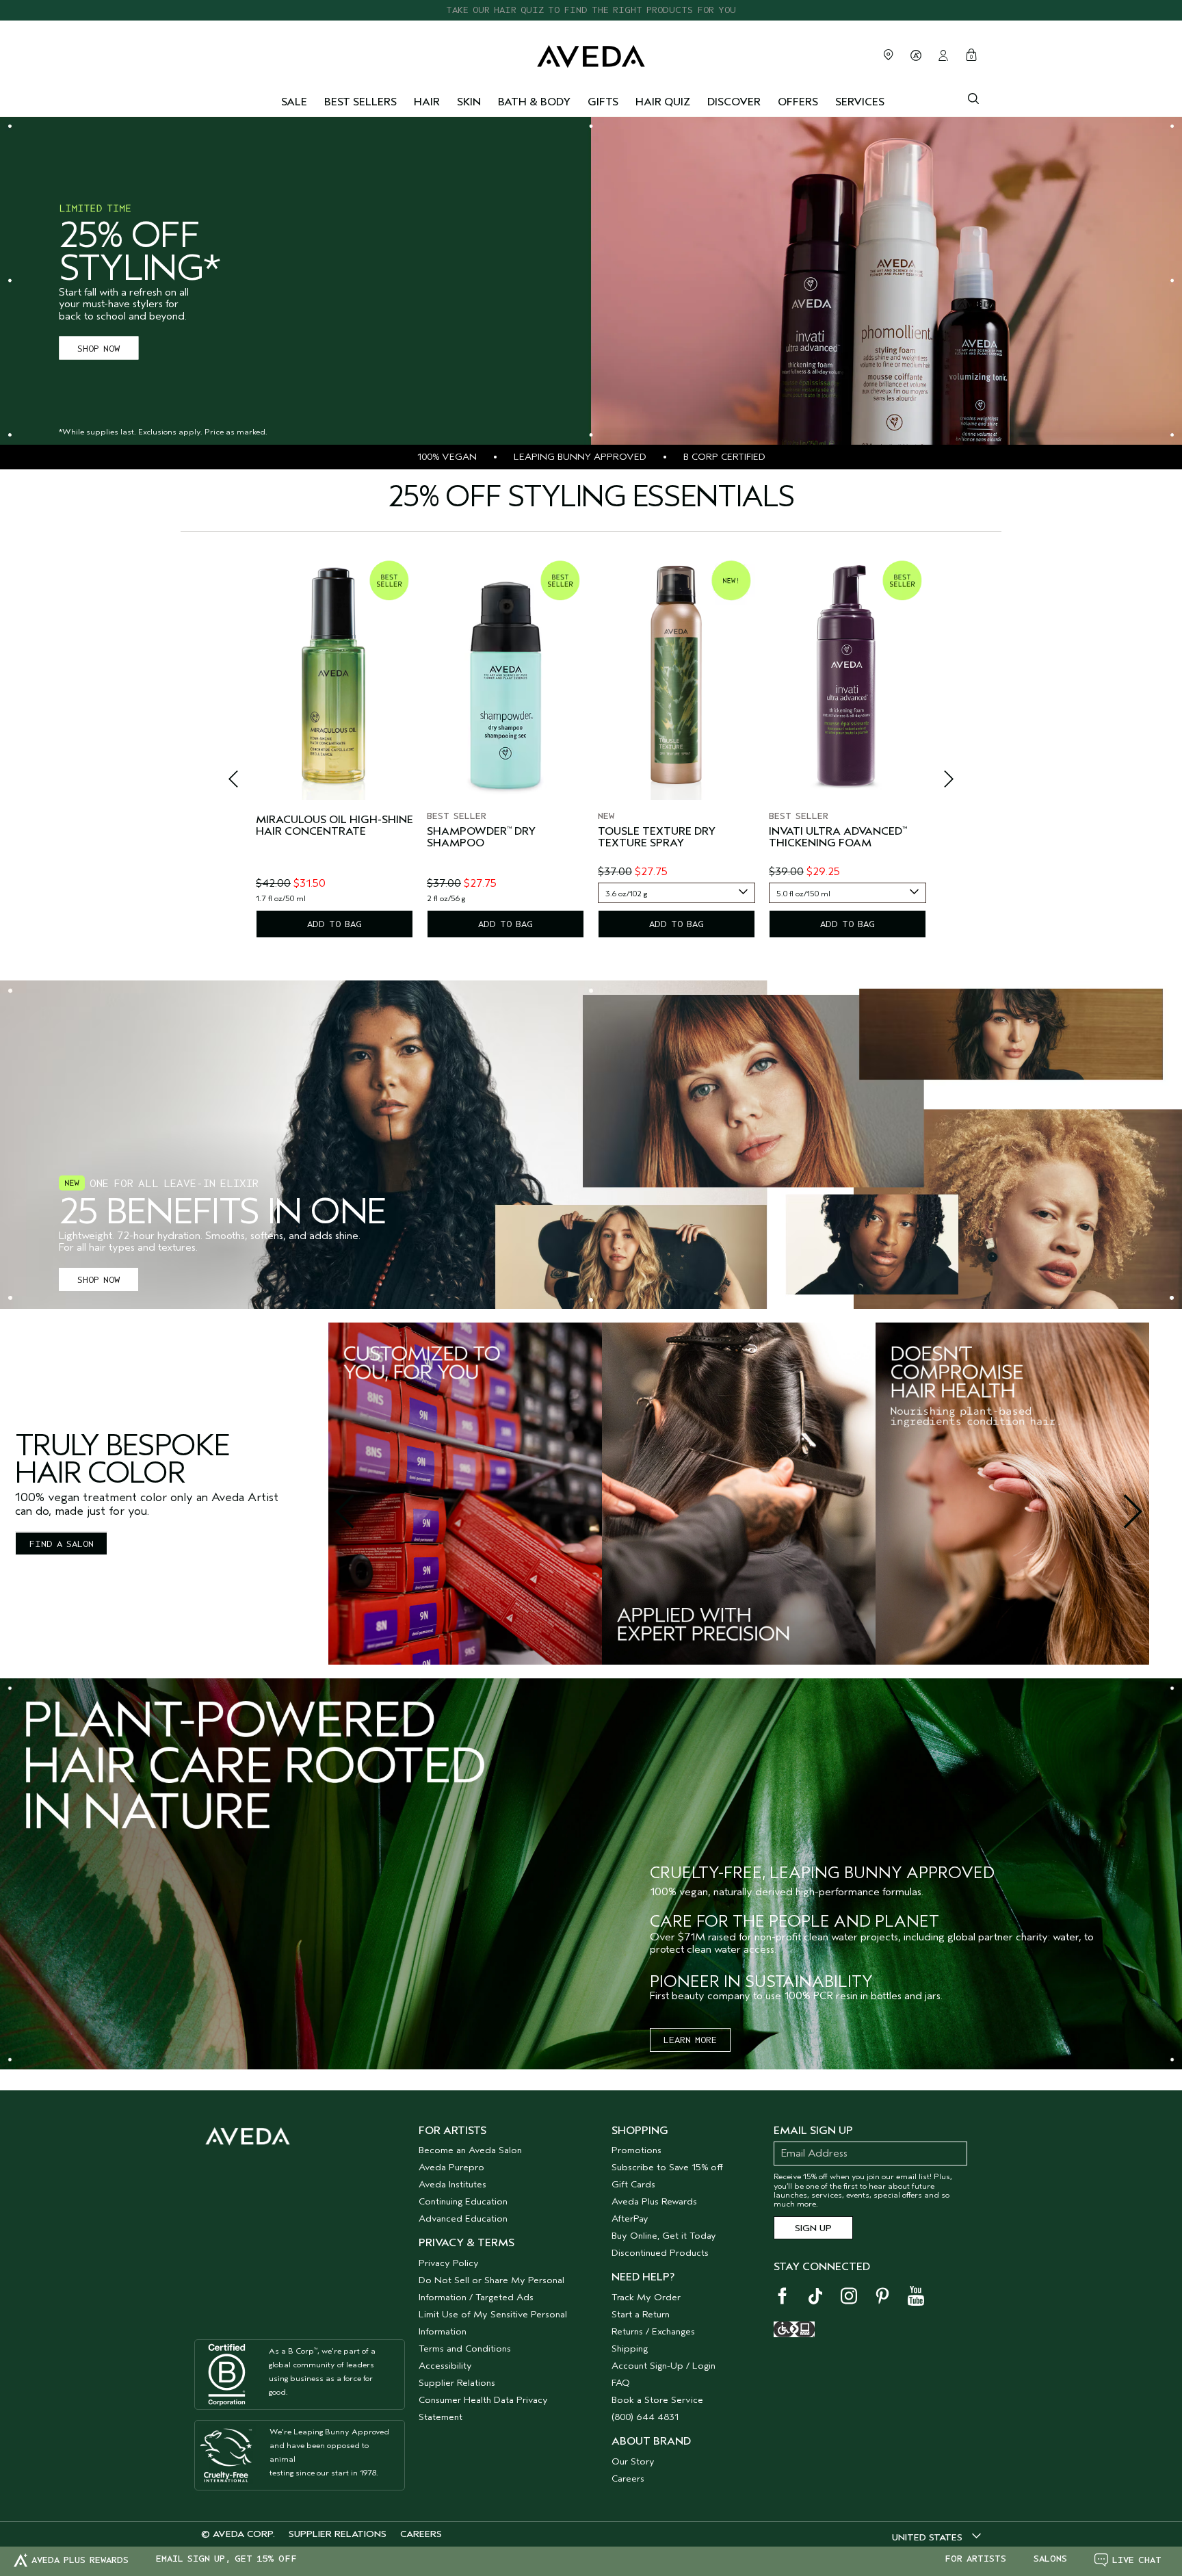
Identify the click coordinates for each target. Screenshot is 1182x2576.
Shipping (630, 2349)
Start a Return (641, 2314)
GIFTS (603, 102)
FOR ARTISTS (975, 2559)
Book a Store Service (657, 2400)
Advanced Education (463, 2219)
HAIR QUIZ (663, 102)
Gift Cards (633, 2184)
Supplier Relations (457, 2383)
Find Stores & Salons (889, 55)
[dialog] (973, 97)
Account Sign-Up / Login (664, 2366)
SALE (294, 102)
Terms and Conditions (465, 2349)
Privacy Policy (449, 2263)
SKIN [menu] (469, 102)
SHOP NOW (98, 348)
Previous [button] (249, 783)
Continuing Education (463, 2201)
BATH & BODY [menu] (534, 102)
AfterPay (630, 2219)
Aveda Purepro (451, 2167)
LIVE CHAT (1137, 2560)
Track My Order (646, 2297)
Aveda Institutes (452, 2184)
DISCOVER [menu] (734, 102)
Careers (628, 2479)
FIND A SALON (61, 1544)
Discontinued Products (660, 2253)
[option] (334, 746)
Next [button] (933, 783)
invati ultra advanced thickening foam (838, 838)
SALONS (1050, 2559)
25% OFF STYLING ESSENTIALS (591, 10)
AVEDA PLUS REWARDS (80, 2560)
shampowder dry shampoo (481, 838)
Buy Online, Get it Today (664, 2236)
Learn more (690, 2040)
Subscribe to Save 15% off (667, 2167)
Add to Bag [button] (334, 924)
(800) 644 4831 (645, 2417)
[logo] (591, 53)
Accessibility (445, 2366)
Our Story (633, 2461)
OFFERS (798, 102)
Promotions (636, 2150)
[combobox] (677, 893)
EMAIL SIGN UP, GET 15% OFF (226, 2559)
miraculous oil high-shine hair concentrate (334, 826)
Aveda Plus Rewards (654, 2201)
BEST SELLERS (360, 102)
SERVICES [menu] (860, 102)
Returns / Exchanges (653, 2331)
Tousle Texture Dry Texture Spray (657, 838)
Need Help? (643, 2277)
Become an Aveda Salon (470, 2150)
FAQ (621, 2383)
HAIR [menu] (427, 102)
